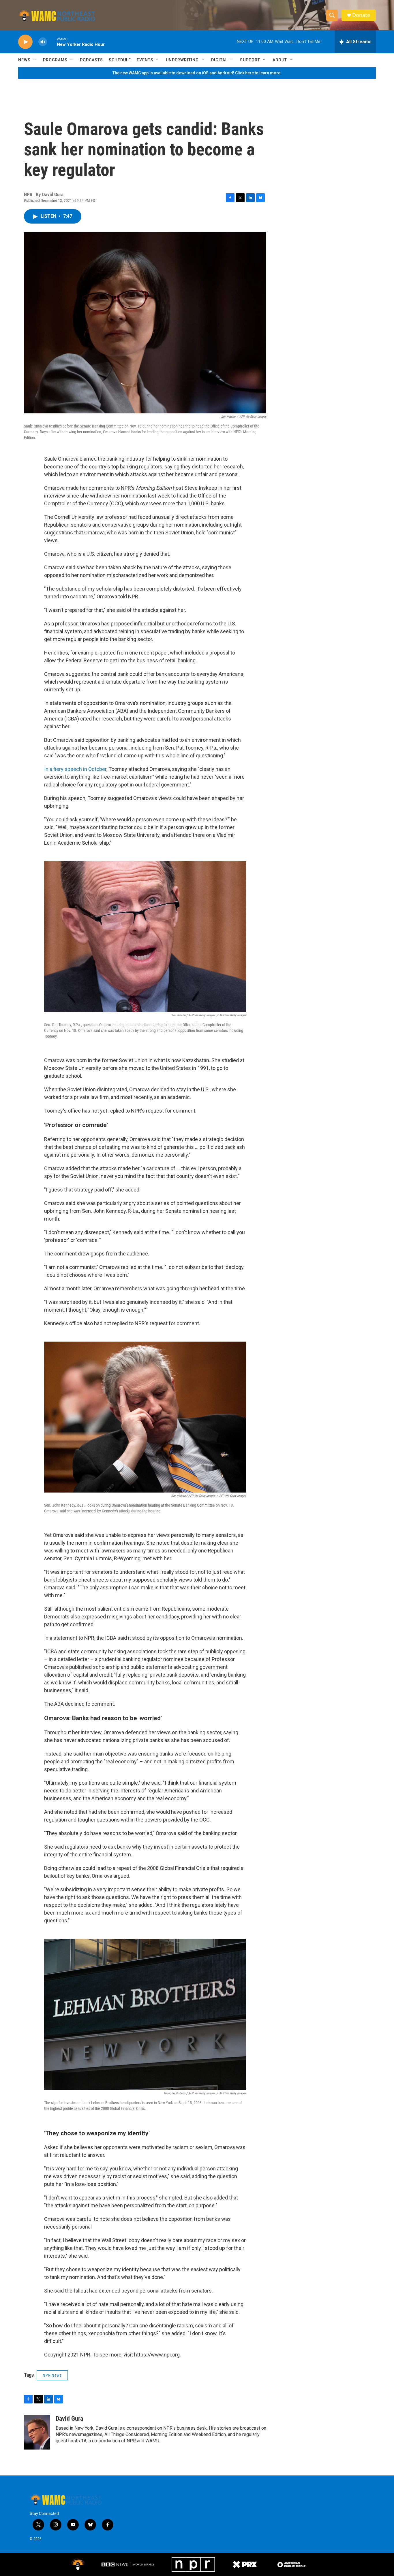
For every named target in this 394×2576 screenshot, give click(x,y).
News (24, 60)
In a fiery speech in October (75, 769)
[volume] (43, 42)
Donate (361, 15)
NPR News (52, 2375)
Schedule (120, 60)
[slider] (52, 42)
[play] (25, 42)
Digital (219, 60)
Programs (55, 60)
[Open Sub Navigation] (35, 60)
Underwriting (182, 60)
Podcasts (91, 60)
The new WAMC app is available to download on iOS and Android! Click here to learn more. (197, 73)
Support (250, 60)
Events (145, 60)
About (280, 60)
